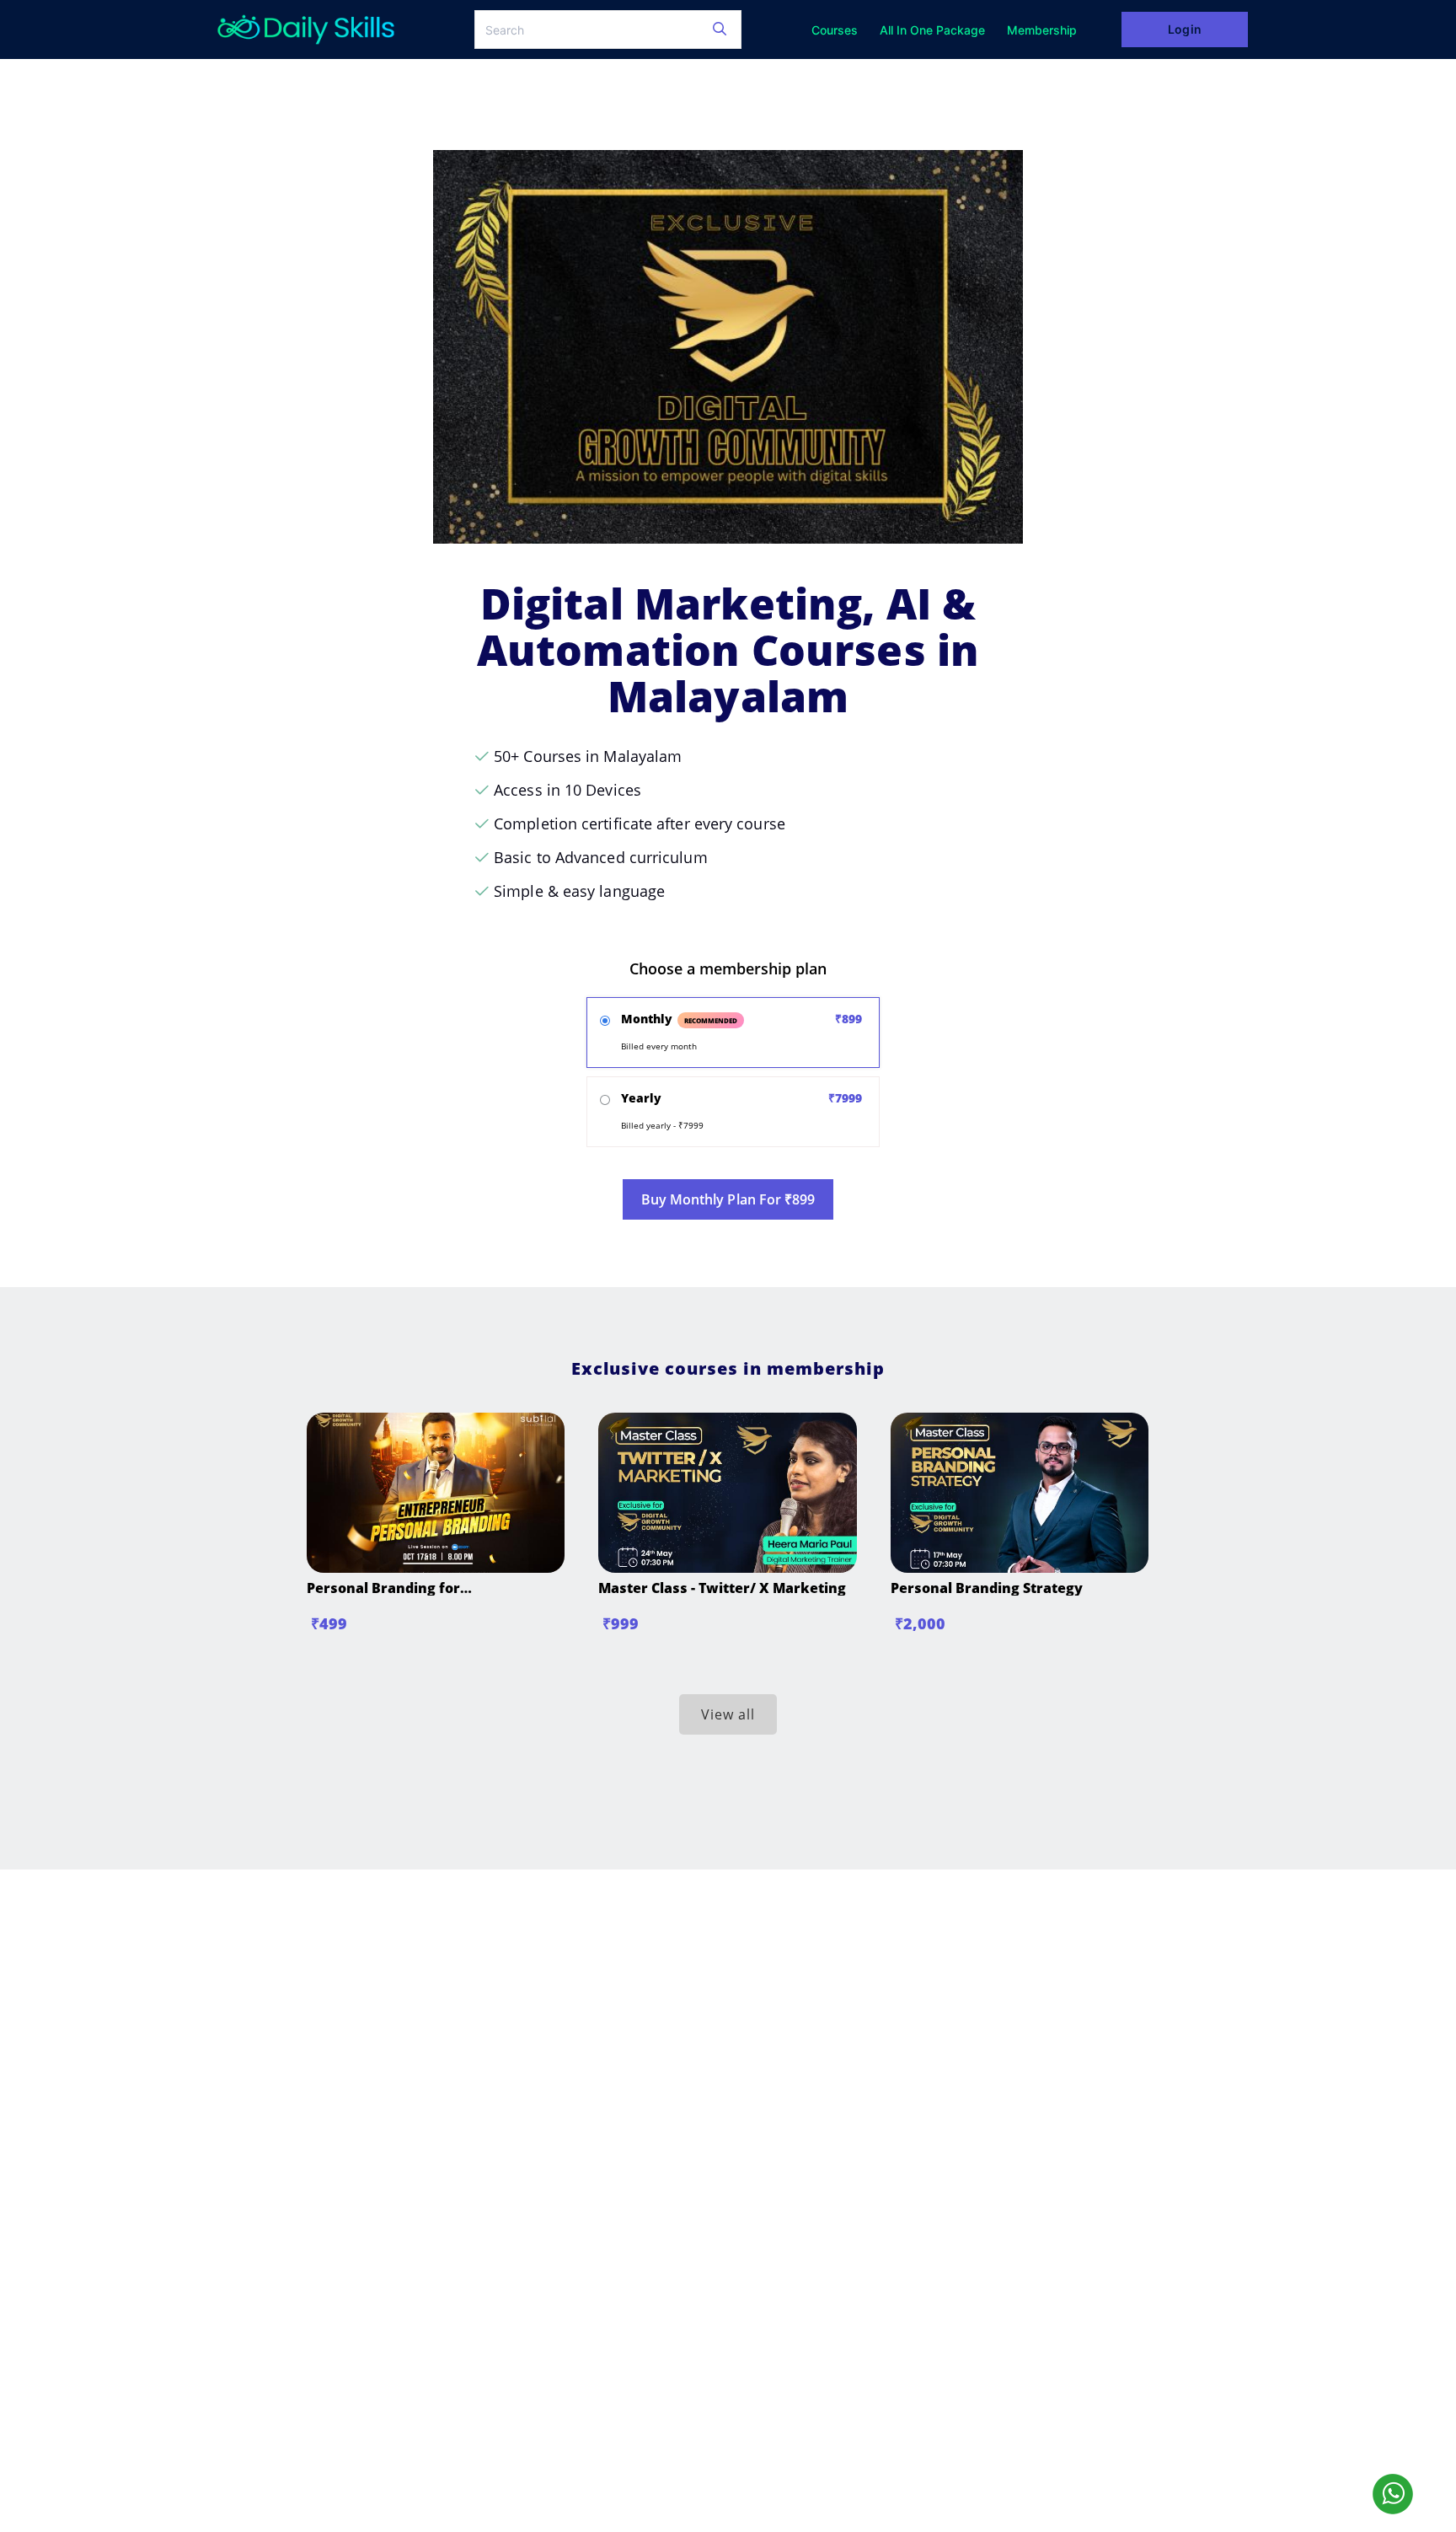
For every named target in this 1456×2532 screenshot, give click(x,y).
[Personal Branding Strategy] (1020, 1568)
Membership (1042, 30)
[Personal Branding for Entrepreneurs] (436, 1568)
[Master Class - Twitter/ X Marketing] (727, 1568)
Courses (835, 30)
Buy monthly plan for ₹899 (728, 1199)
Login (1184, 29)
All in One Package (932, 30)
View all (728, 1714)
